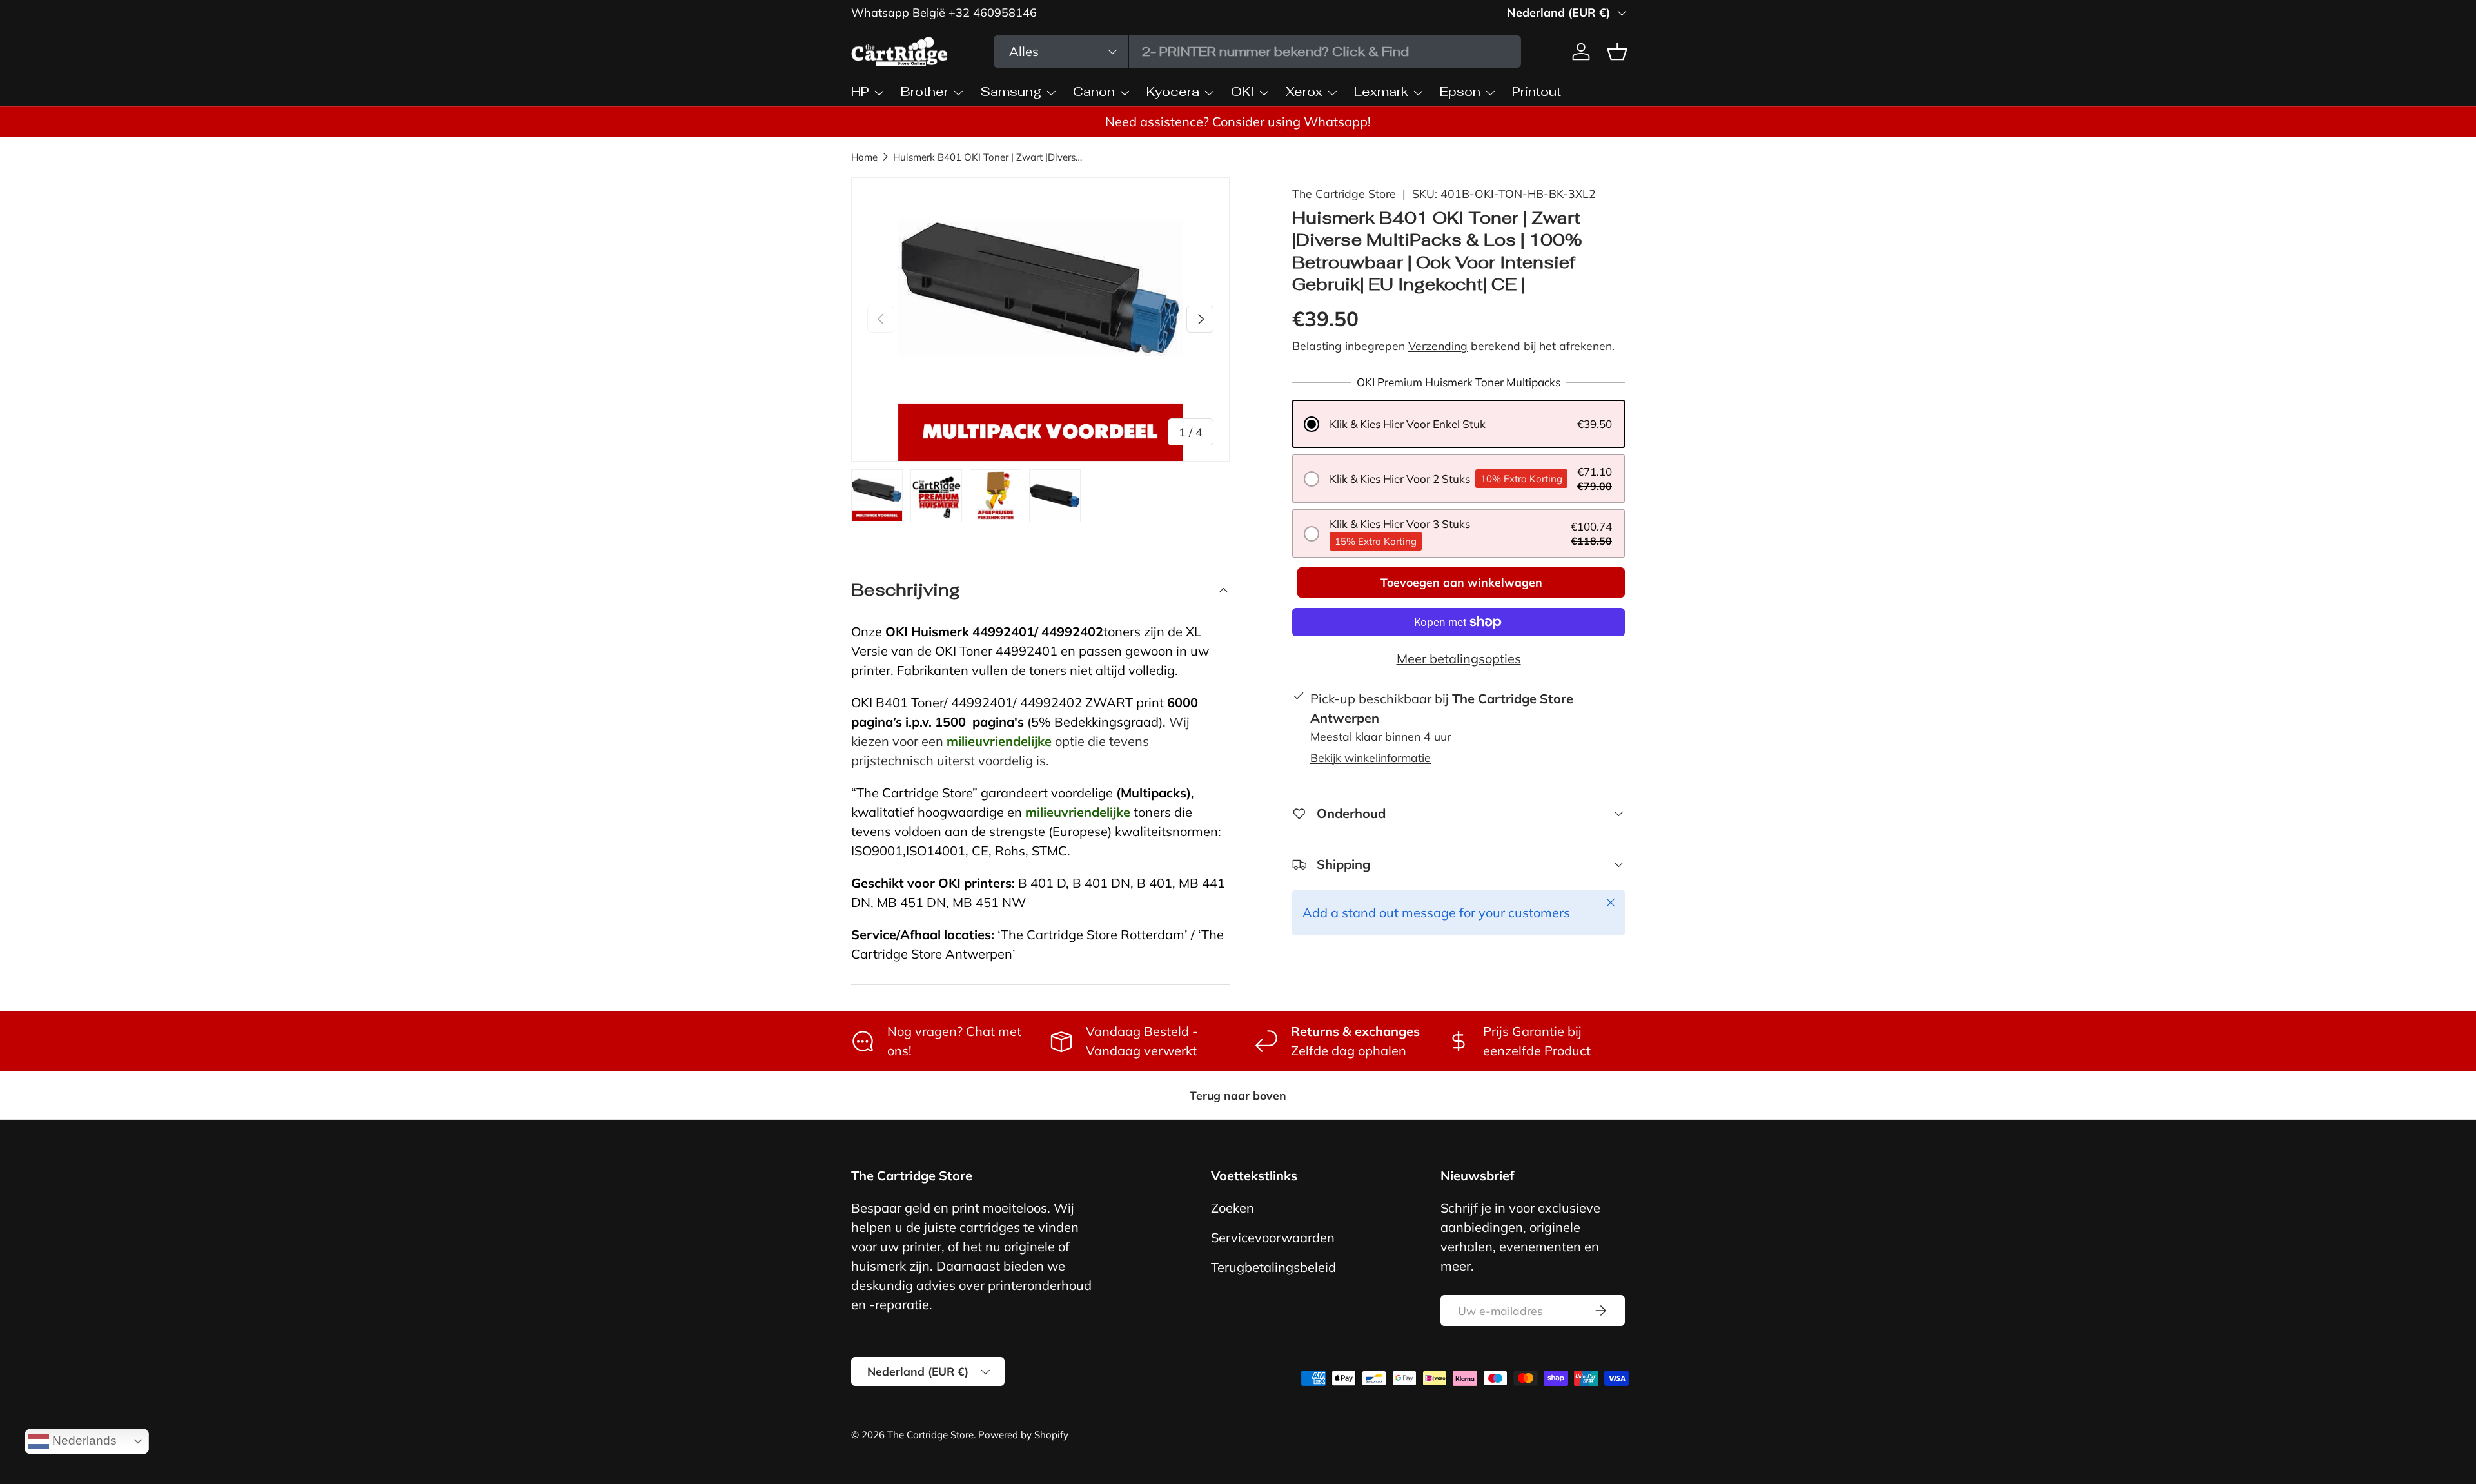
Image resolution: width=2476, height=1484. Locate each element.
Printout (1537, 92)
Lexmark (1381, 92)
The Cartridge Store (1344, 193)
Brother (925, 92)
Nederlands (83, 1440)
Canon (1094, 92)
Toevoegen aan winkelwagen (1461, 582)
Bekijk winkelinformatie (1371, 757)
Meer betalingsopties (1459, 659)
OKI (1243, 92)
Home (864, 157)
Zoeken (1233, 1208)
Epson (1460, 92)
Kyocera (1173, 92)
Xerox (1304, 92)
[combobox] (1257, 52)
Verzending (1438, 346)
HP (860, 92)
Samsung (1011, 92)
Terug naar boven (1238, 1095)
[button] (1459, 424)
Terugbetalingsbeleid (1273, 1267)
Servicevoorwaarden (1273, 1237)
